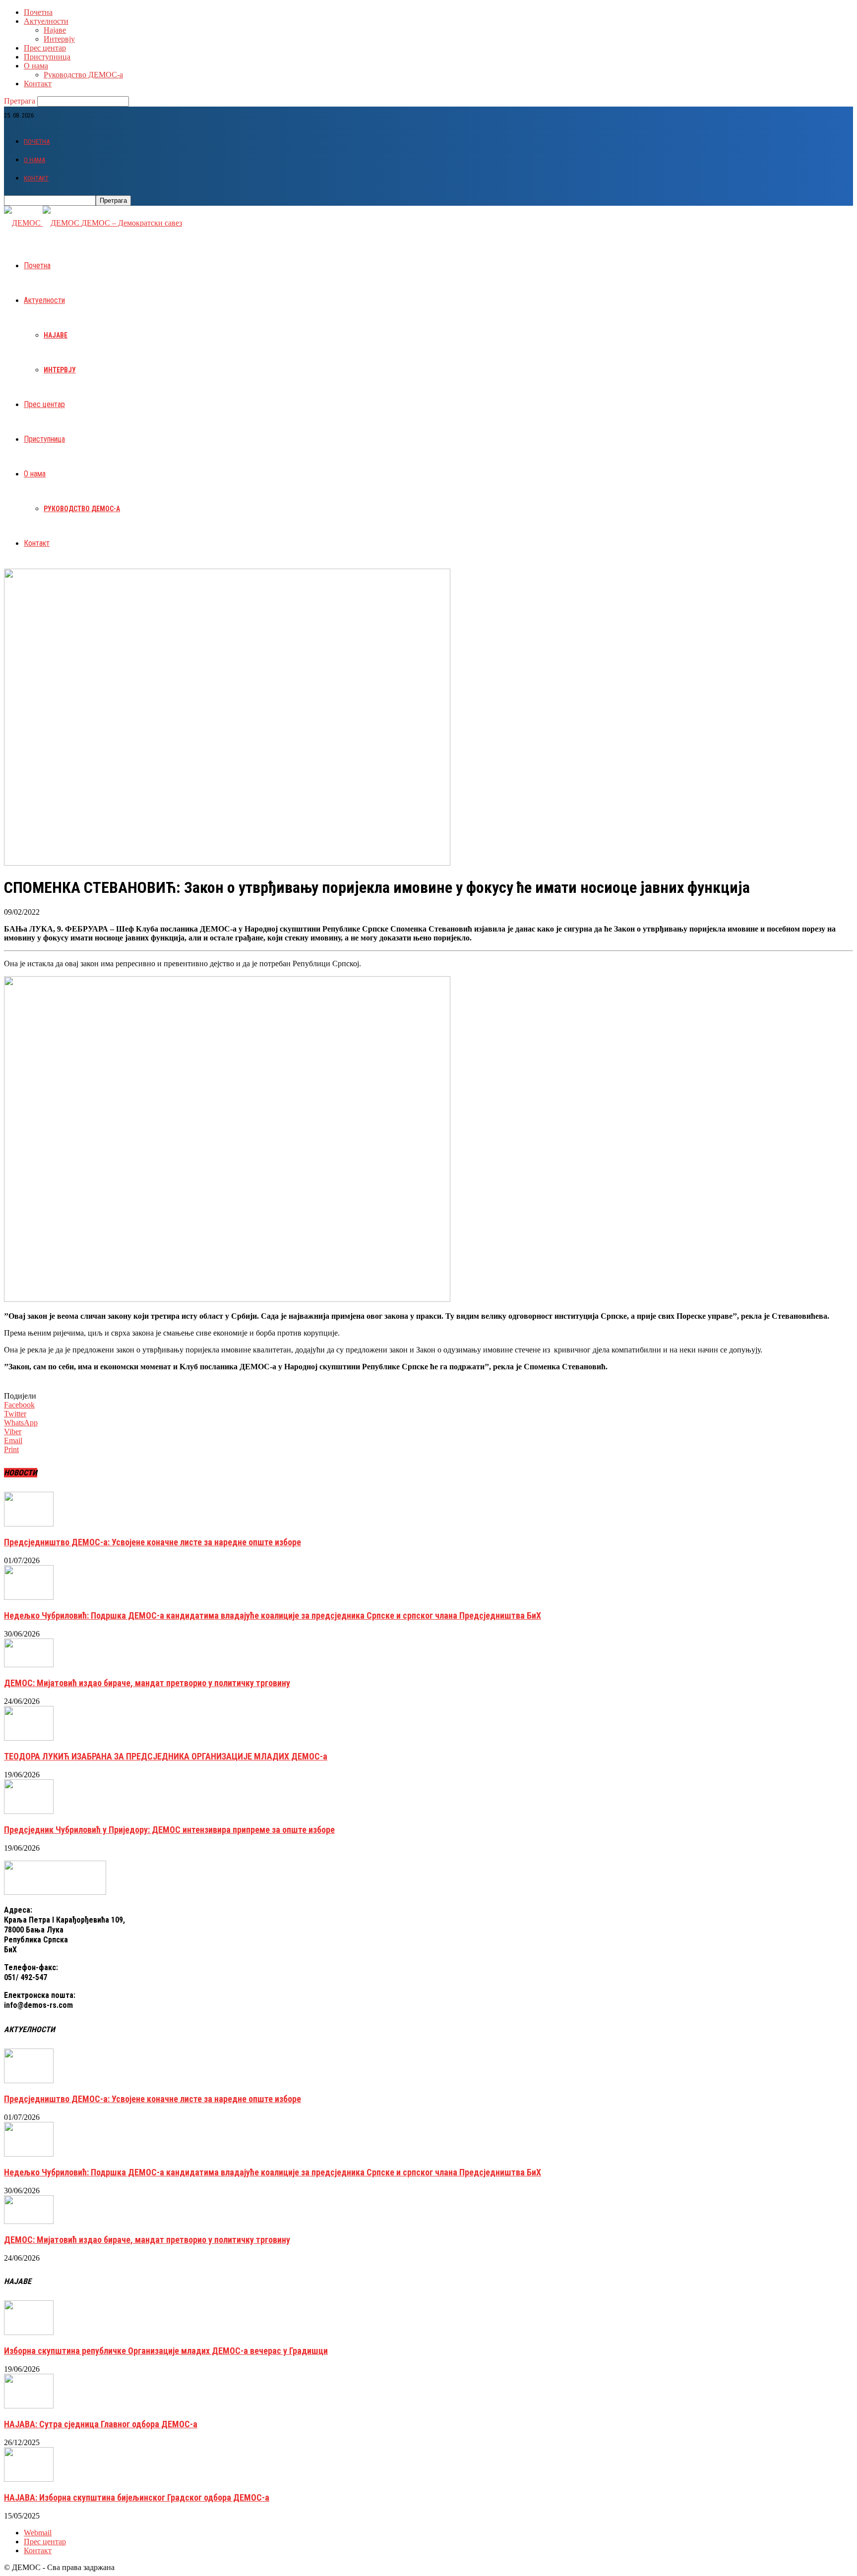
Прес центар (45, 48)
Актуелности (46, 21)
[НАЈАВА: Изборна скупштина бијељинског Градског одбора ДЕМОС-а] (29, 2479)
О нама (36, 66)
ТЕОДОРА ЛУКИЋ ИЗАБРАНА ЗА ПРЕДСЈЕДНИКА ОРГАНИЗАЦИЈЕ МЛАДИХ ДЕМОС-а (166, 1756)
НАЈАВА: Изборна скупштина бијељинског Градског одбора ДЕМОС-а (137, 2497)
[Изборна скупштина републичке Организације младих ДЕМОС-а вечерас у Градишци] (29, 2332)
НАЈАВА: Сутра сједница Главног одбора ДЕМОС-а (101, 2424)
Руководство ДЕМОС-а (83, 75)
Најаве (55, 30)
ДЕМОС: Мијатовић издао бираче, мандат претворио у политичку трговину (147, 1683)
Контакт (38, 84)
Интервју (59, 39)
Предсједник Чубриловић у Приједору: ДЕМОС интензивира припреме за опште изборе (169, 1830)
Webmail (38, 2533)
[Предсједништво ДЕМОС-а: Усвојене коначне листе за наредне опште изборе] (29, 1524)
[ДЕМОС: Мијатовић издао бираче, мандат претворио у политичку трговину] (29, 1665)
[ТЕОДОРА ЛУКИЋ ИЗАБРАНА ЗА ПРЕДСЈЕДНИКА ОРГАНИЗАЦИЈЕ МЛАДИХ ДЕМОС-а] (29, 1738)
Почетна (38, 12)
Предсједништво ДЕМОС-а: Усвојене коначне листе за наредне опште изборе (153, 1542)
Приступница (47, 57)
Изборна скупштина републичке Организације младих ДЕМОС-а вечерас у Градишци (166, 2351)
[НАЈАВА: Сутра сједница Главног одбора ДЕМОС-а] (29, 2406)
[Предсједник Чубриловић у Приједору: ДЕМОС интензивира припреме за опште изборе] (29, 1811)
